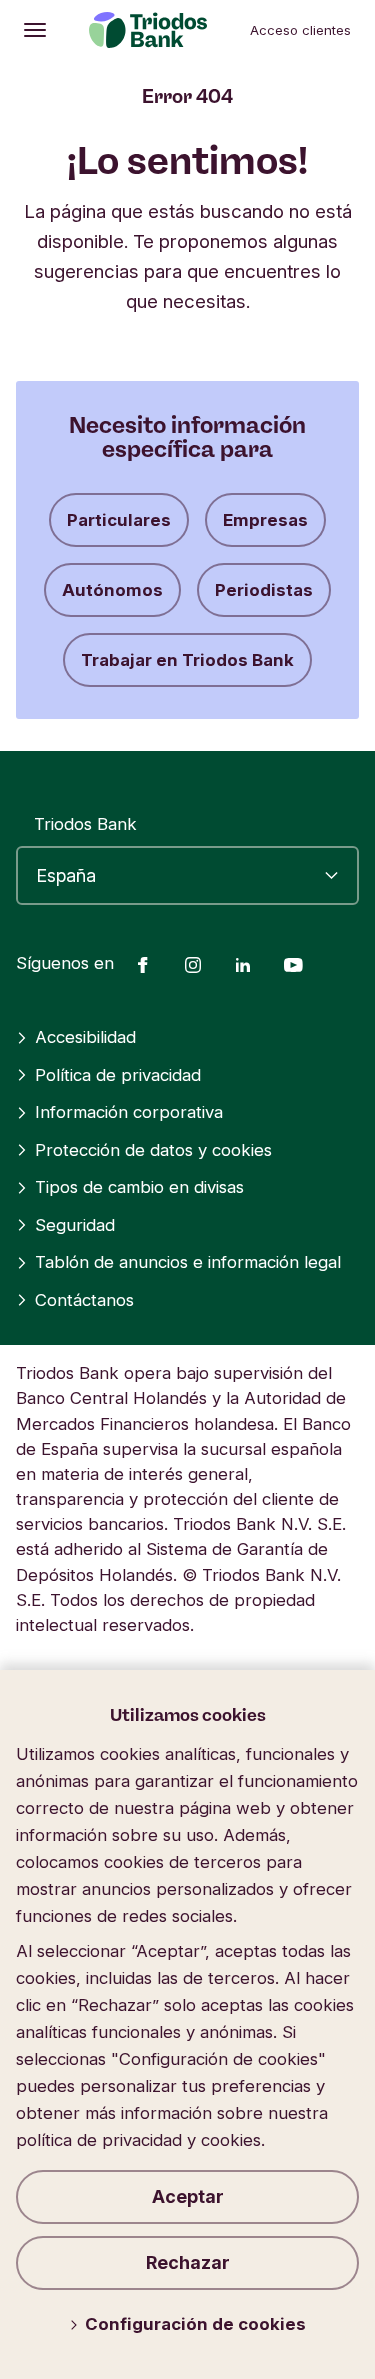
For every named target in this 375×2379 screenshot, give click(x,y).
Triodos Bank (85, 824)
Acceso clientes (300, 30)
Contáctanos (84, 1300)
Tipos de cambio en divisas (139, 1187)
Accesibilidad (85, 1037)
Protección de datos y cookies (153, 1150)
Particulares (119, 520)
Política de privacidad (118, 1075)
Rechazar (188, 2262)
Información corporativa (129, 1112)
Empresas (265, 520)
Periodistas (264, 590)
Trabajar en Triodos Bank (187, 660)
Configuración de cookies (195, 2324)
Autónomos (112, 590)
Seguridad (75, 1225)
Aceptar (188, 2196)
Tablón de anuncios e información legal (188, 1262)
